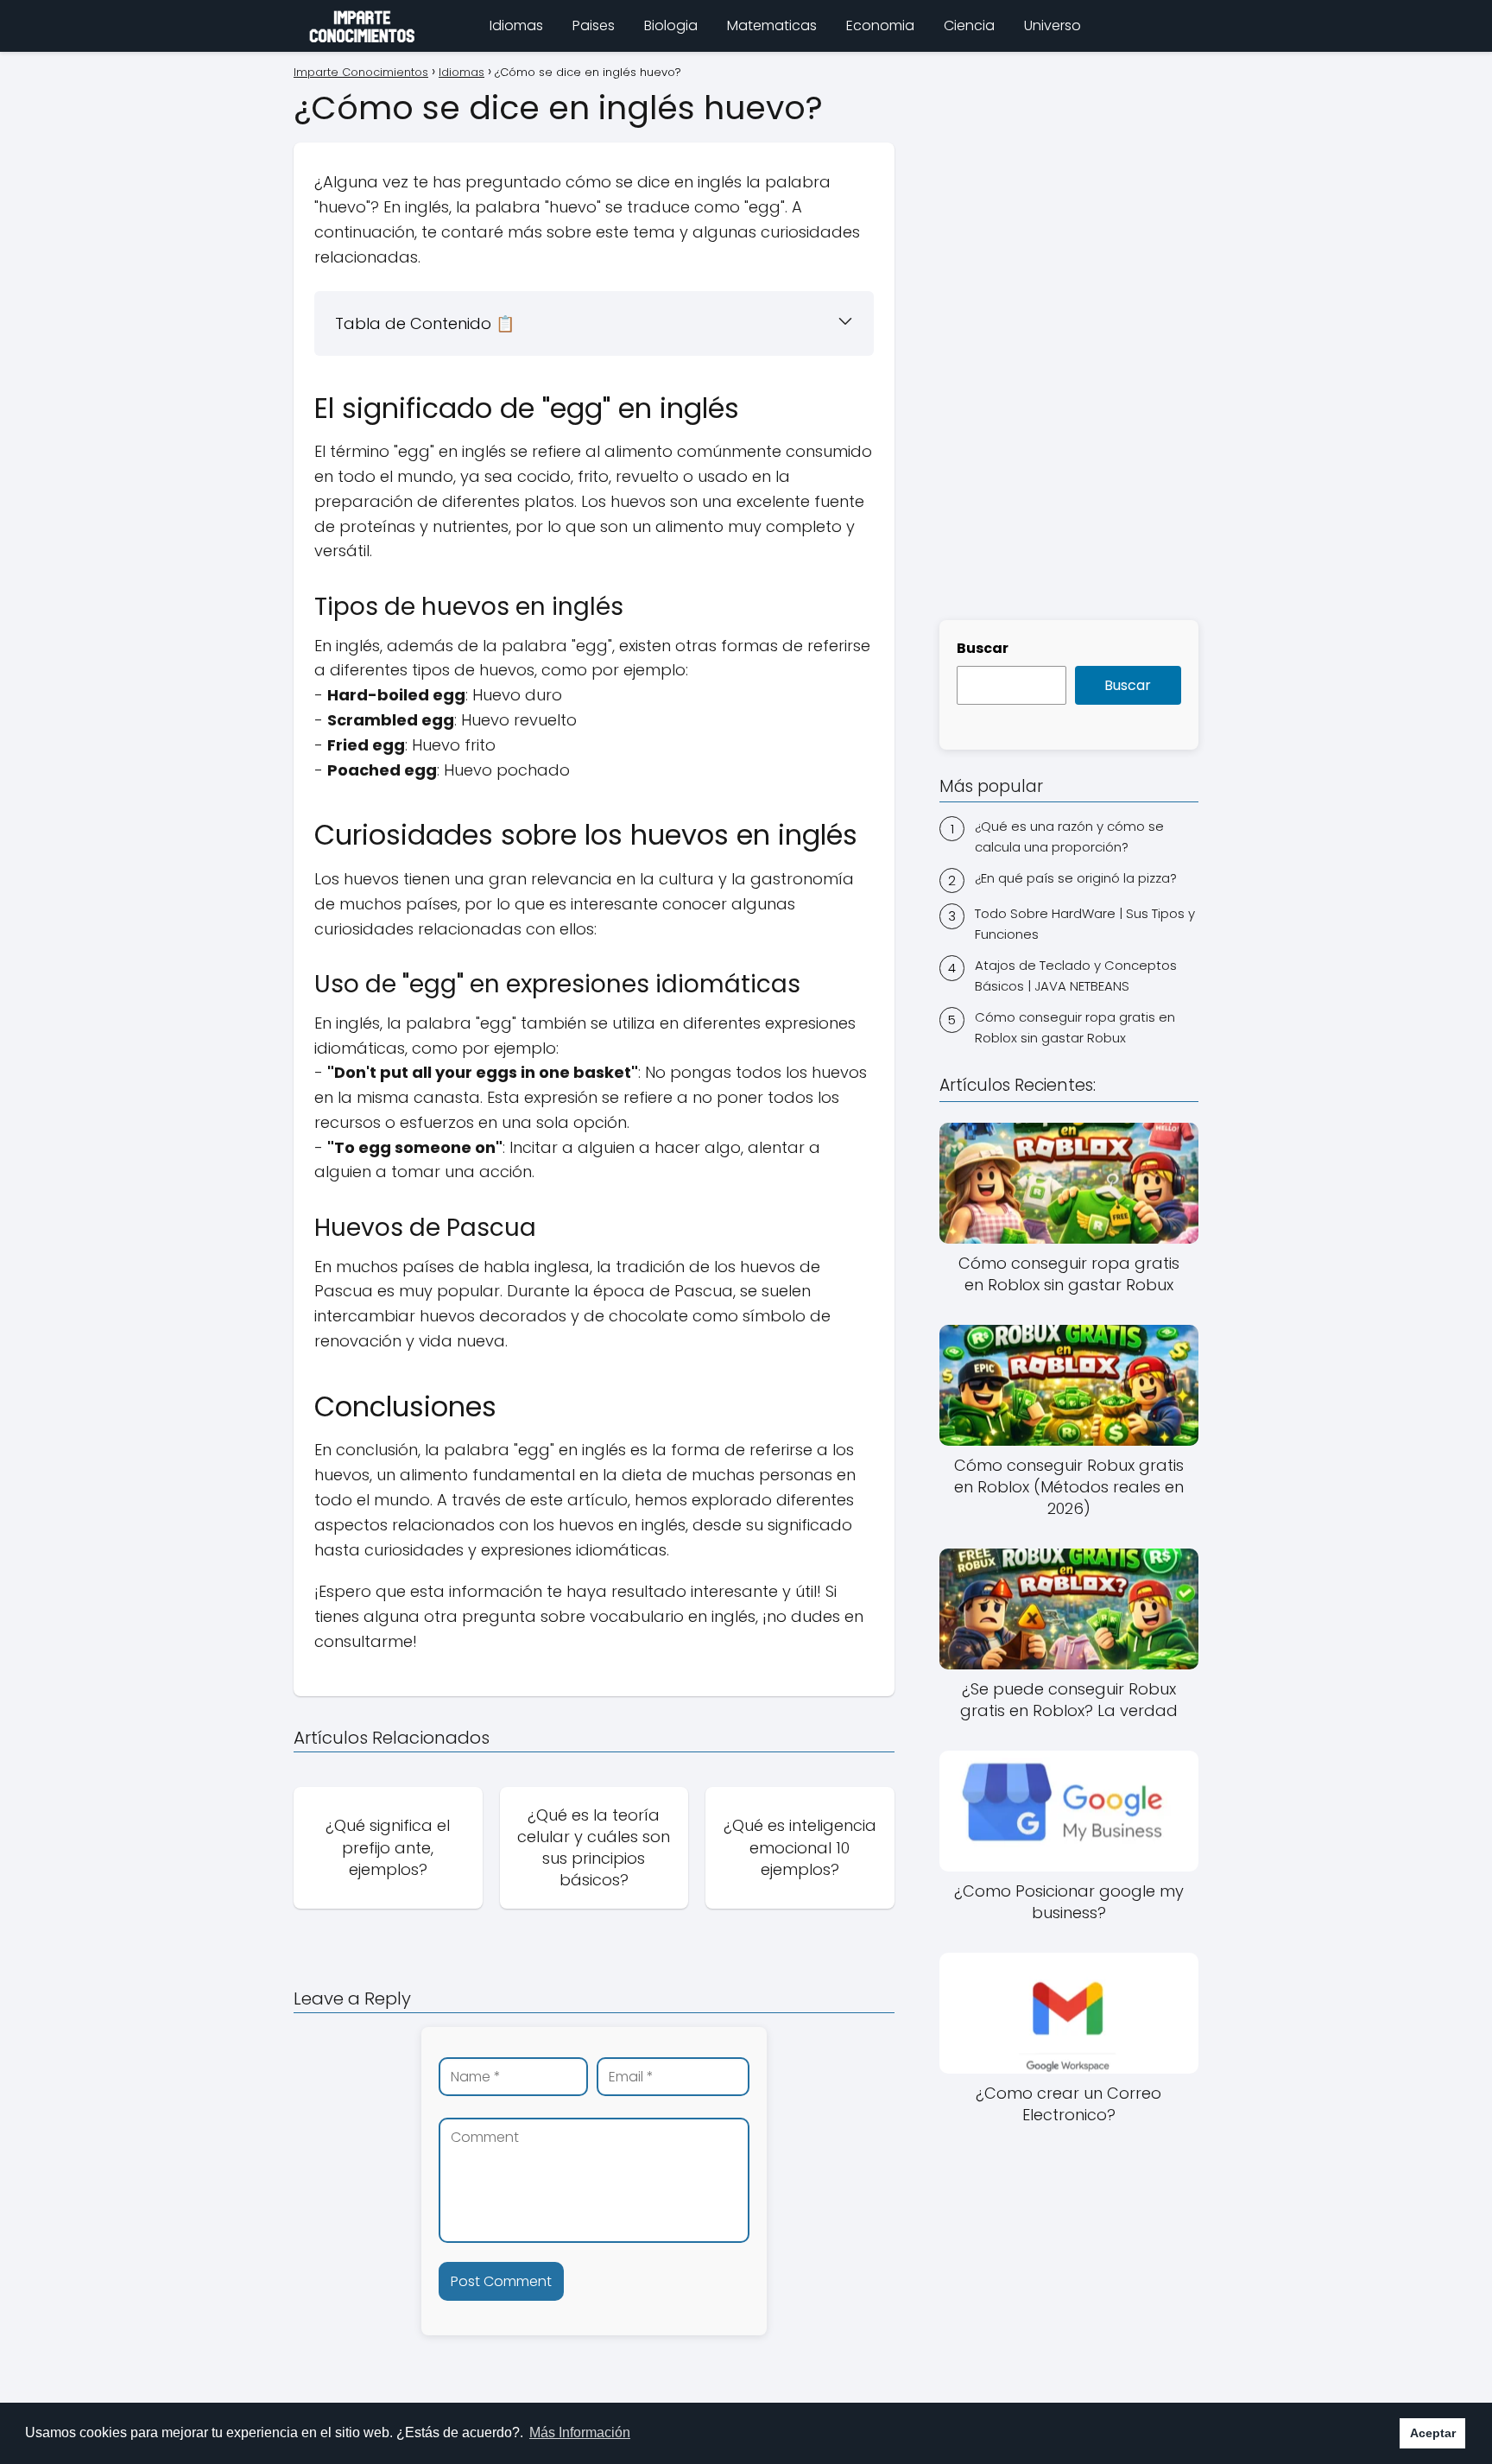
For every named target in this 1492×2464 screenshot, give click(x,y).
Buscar (983, 648)
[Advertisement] (1069, 333)
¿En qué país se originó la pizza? (1076, 878)
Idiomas (516, 25)
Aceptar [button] (1433, 2433)
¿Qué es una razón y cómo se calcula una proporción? (1069, 836)
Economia (880, 25)
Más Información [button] (580, 2432)
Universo (1053, 25)
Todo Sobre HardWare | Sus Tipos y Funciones (1085, 925)
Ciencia (969, 25)
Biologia (671, 25)
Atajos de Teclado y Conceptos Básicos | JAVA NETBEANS (1076, 976)
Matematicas (772, 25)
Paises (594, 25)
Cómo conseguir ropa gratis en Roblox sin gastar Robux (1075, 1028)
